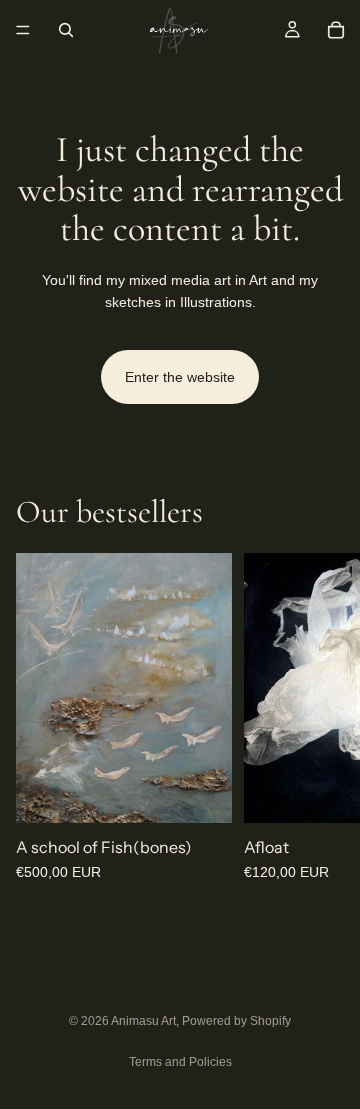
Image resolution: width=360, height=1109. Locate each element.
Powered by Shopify (236, 1021)
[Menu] (23, 30)
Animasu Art (143, 1021)
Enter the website (180, 377)
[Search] (66, 30)
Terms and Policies (180, 1062)
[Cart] (336, 30)
